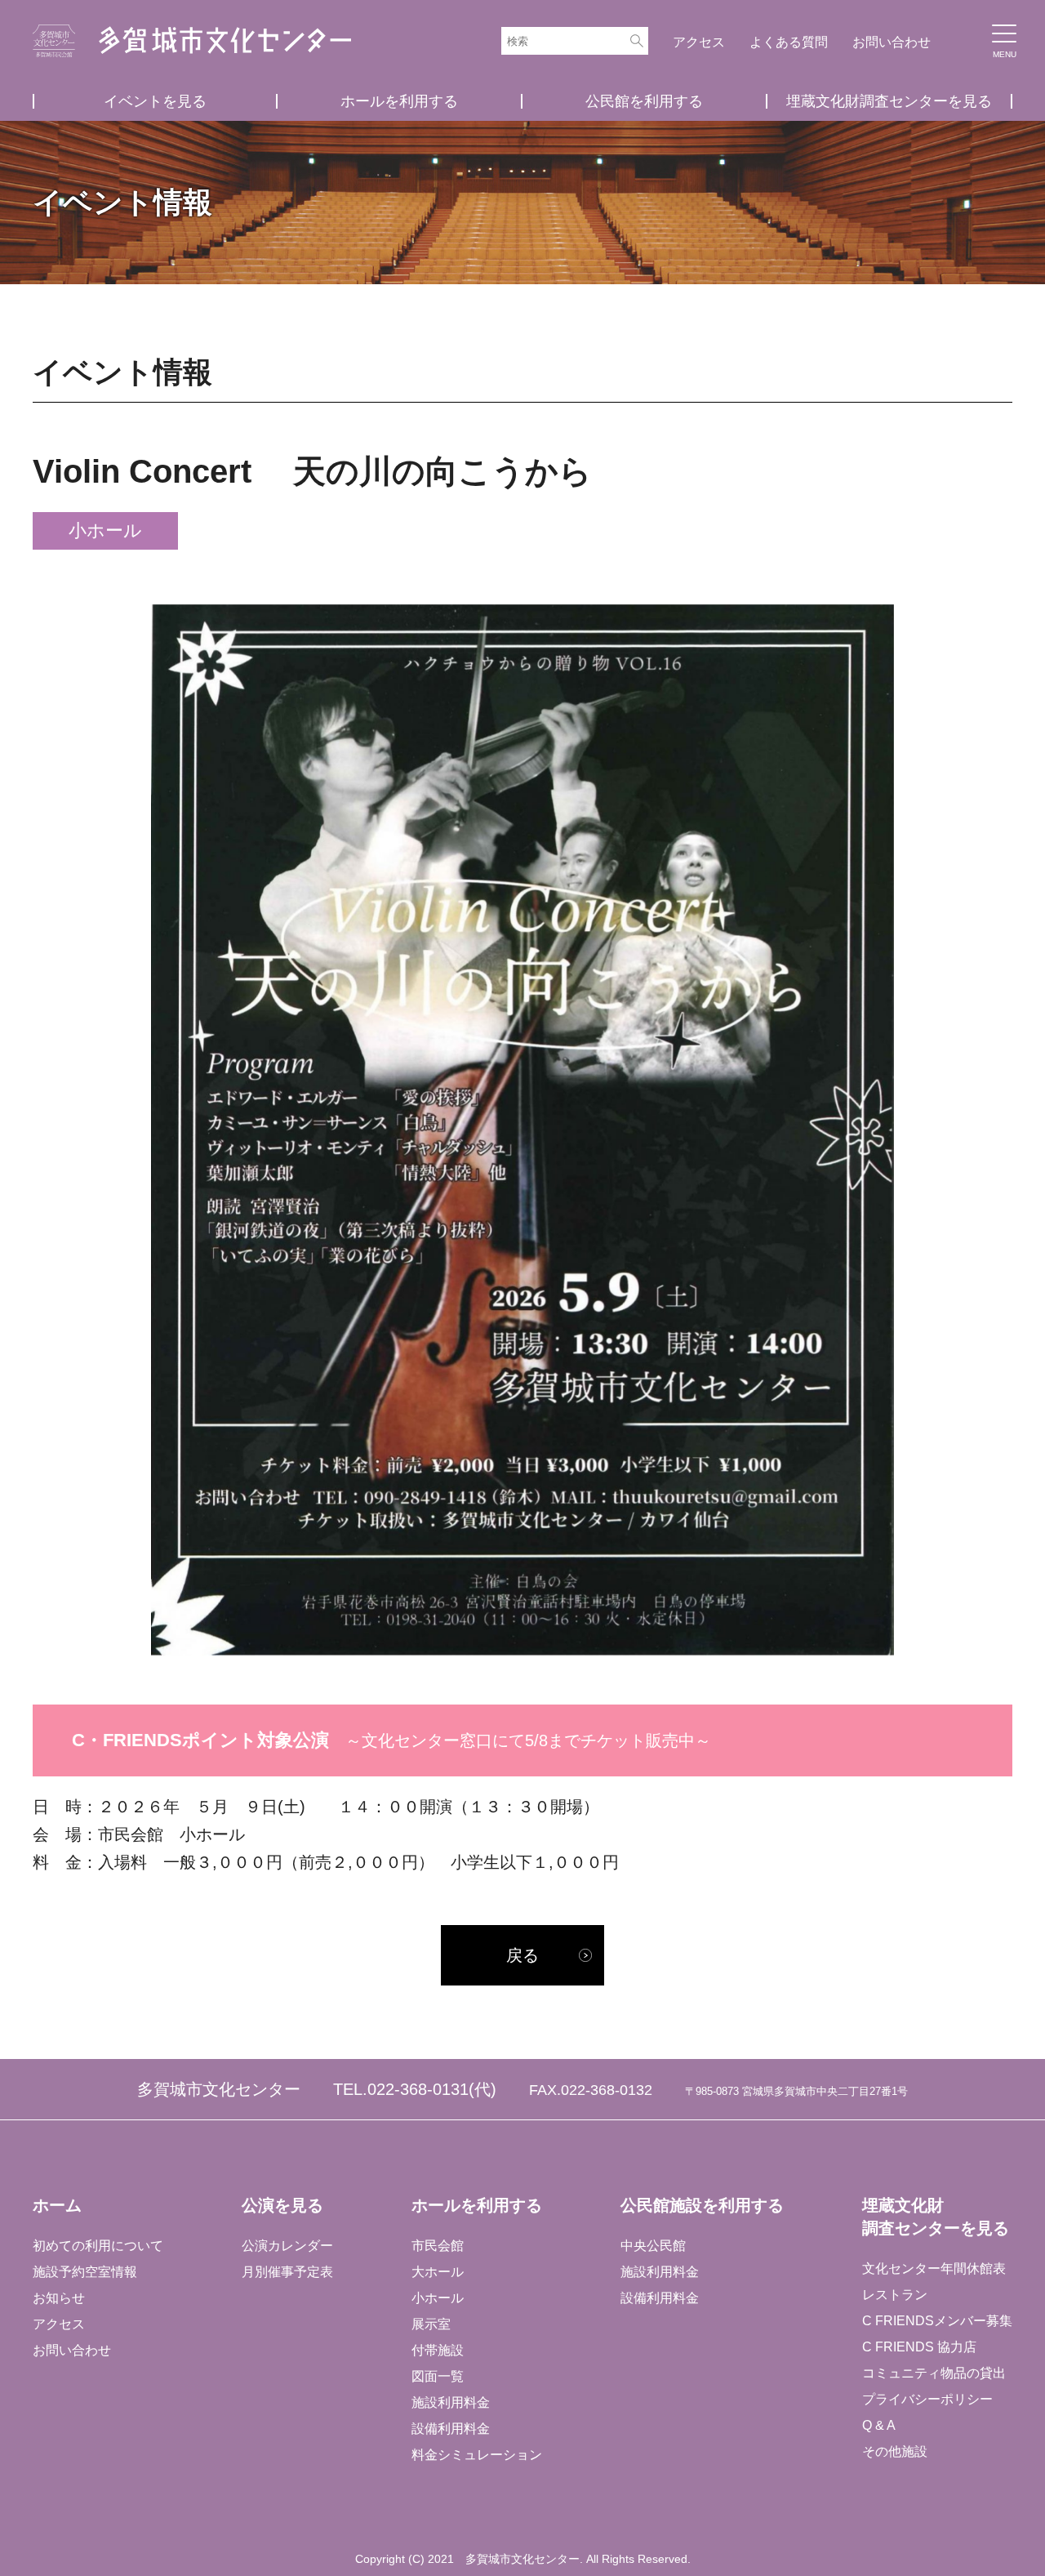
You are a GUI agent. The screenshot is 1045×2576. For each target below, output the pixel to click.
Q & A (879, 2425)
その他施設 (895, 2451)
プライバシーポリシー (927, 2399)
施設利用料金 (451, 2402)
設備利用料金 (451, 2429)
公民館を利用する (644, 101)
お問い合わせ (892, 42)
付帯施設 (438, 2350)
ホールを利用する (399, 101)
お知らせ (59, 2298)
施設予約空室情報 (85, 2272)
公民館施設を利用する (702, 2205)
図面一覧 (438, 2376)
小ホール (438, 2298)
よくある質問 (789, 42)
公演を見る (282, 2205)
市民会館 (438, 2246)
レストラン (895, 2295)
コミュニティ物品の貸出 (934, 2373)
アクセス (699, 42)
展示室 (431, 2324)
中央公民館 (653, 2246)
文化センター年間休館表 (934, 2268)
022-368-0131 (418, 2089)
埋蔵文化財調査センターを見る (889, 101)
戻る (522, 1955)
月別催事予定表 (287, 2272)
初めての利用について (98, 2246)
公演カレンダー (287, 2246)
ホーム (57, 2205)
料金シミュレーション (477, 2455)
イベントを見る (155, 101)
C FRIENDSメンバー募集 (937, 2321)
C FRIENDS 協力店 (919, 2347)
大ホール (438, 2272)
